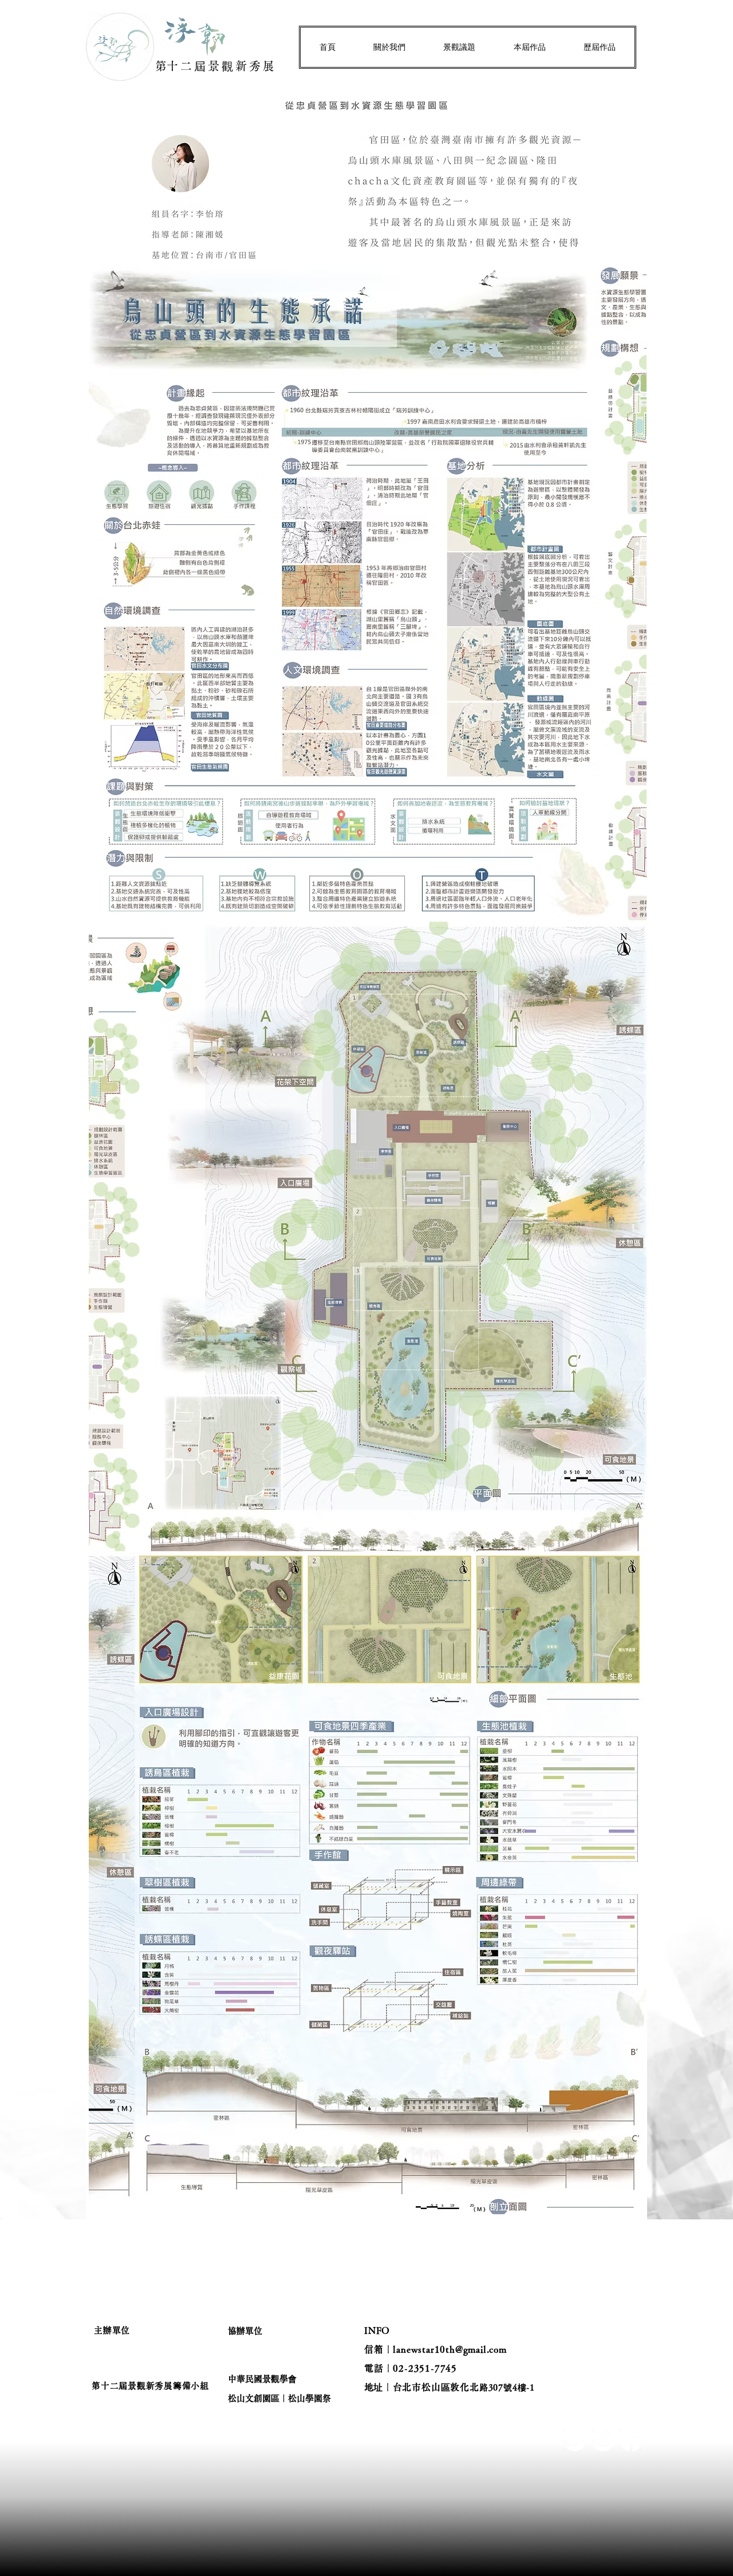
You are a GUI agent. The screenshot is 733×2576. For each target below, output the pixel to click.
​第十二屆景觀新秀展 (216, 66)
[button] (389, 47)
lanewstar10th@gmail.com (450, 2349)
